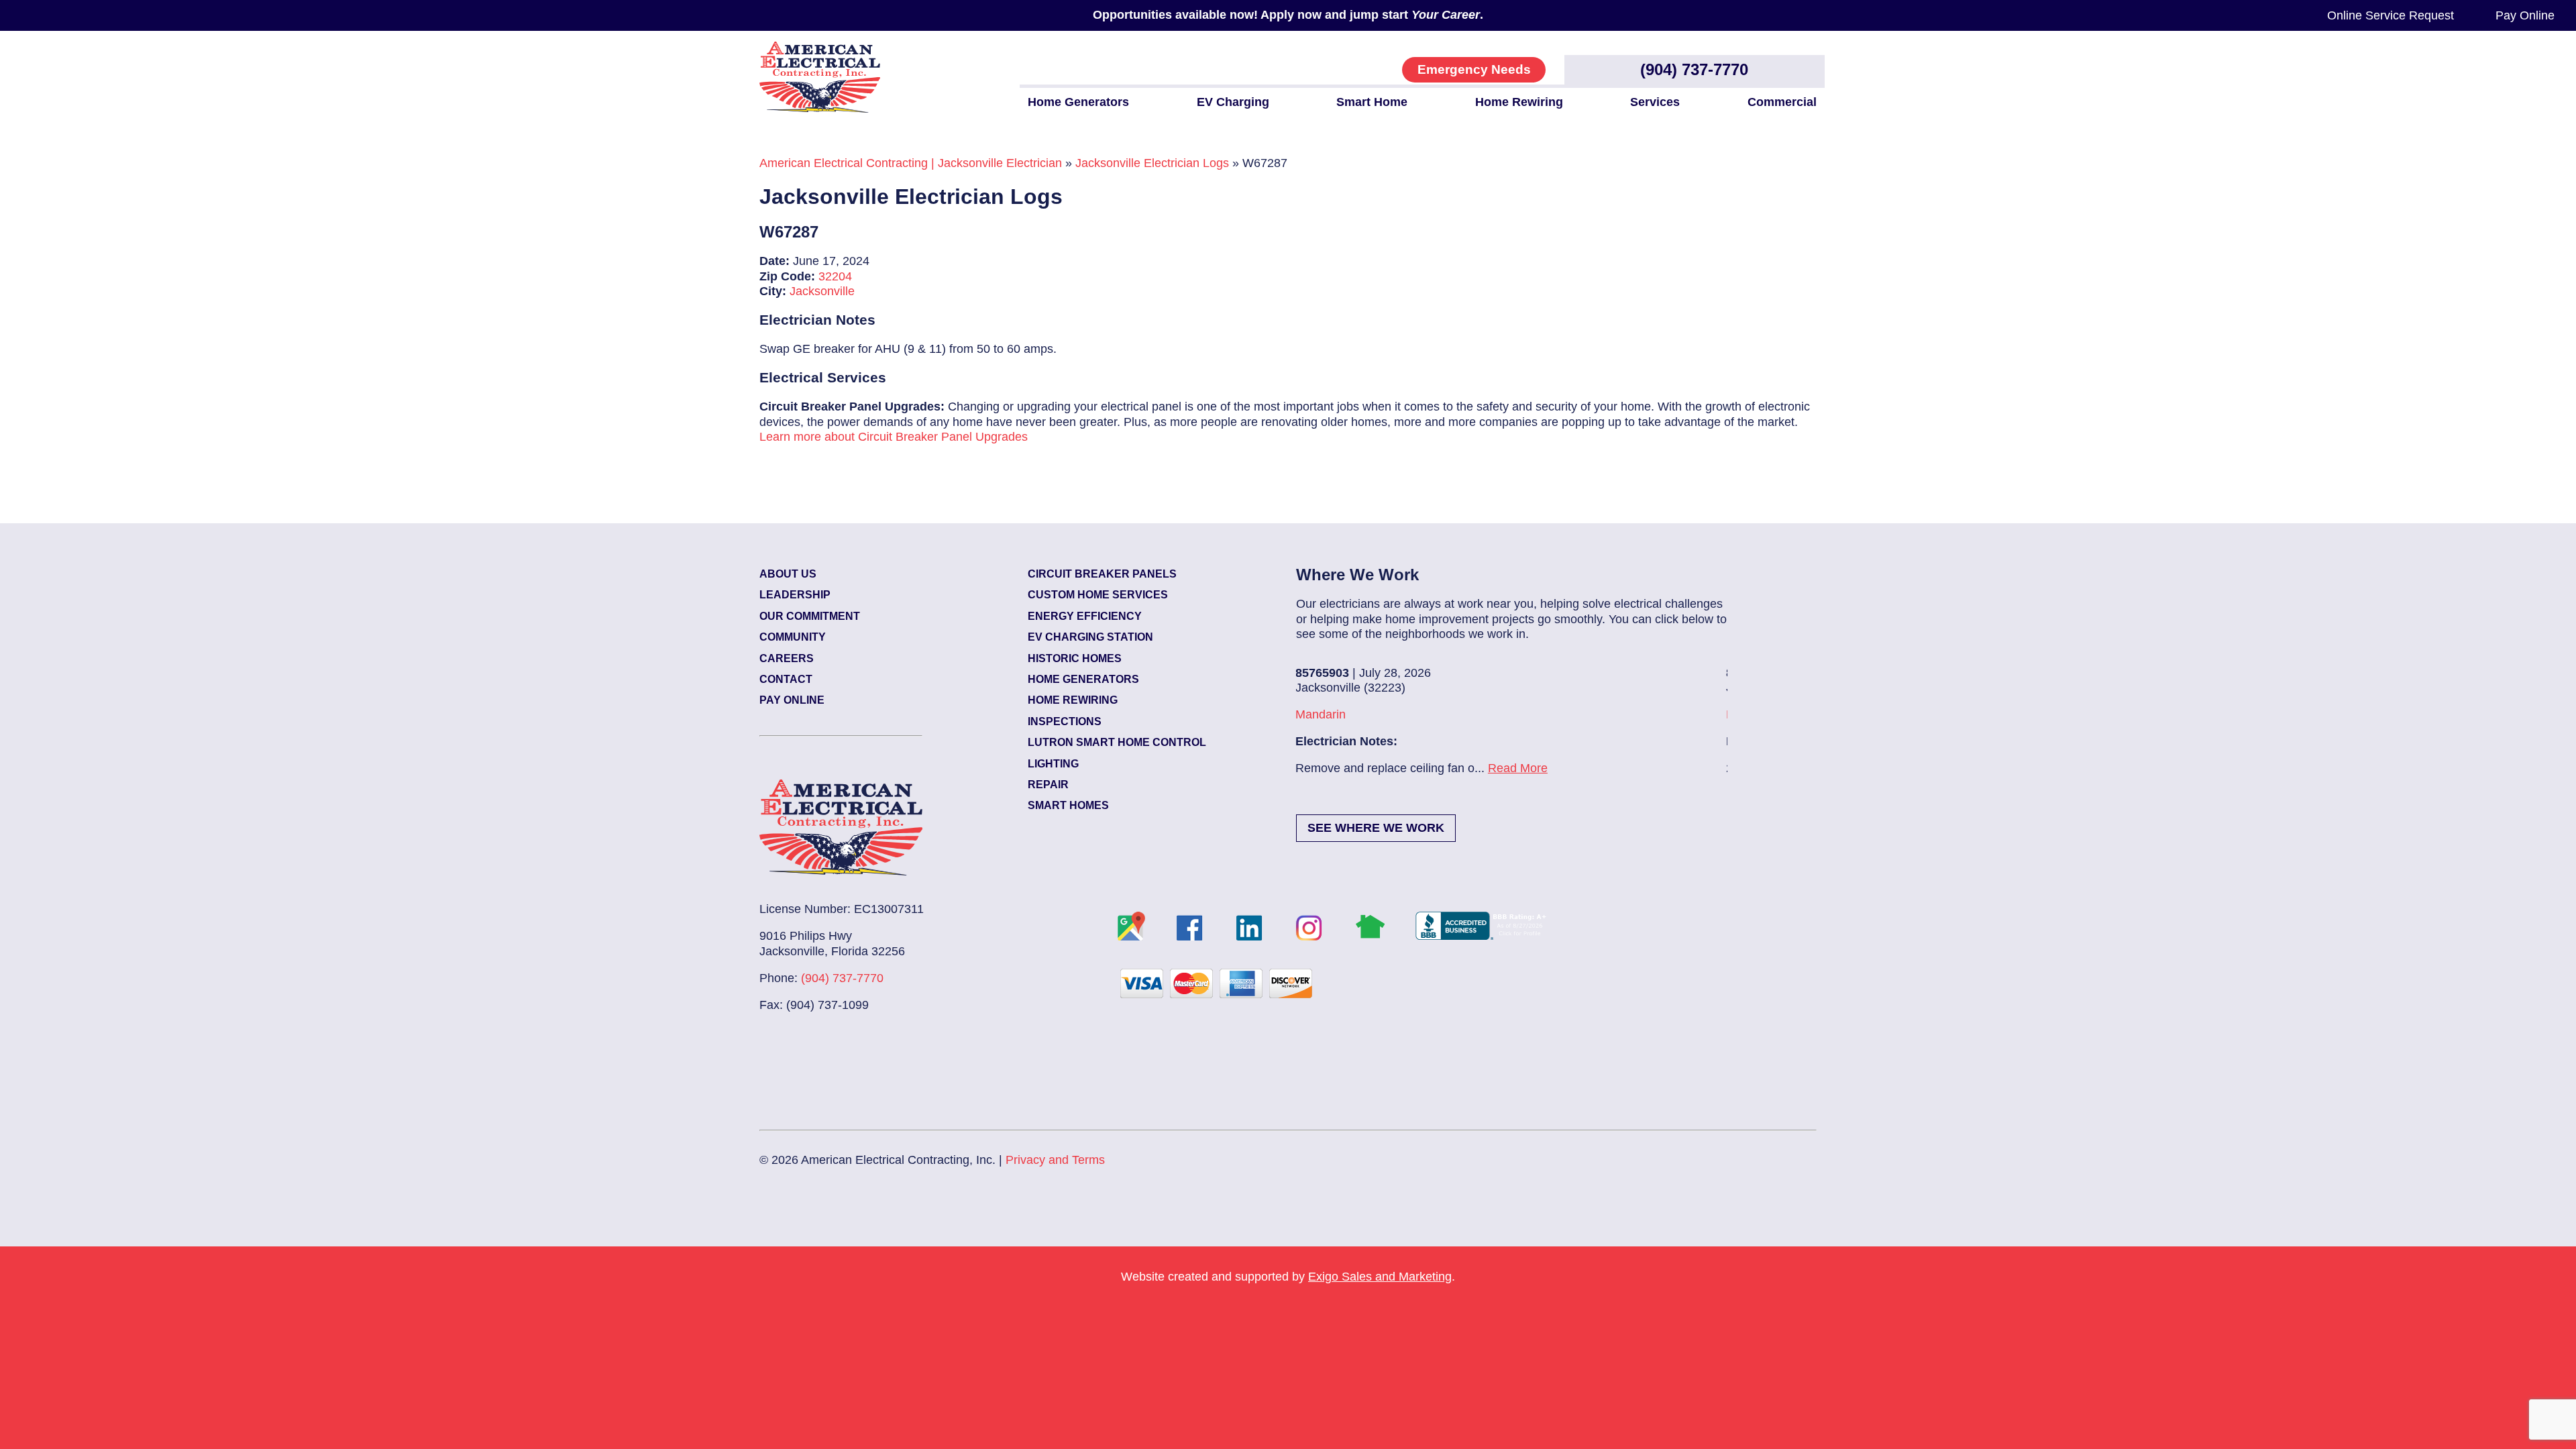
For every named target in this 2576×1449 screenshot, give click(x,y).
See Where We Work (1376, 828)
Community (793, 637)
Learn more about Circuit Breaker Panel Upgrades (894, 437)
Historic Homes (1075, 658)
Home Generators (1078, 102)
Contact (786, 679)
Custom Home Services (1098, 595)
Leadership (795, 595)
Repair (1048, 785)
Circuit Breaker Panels (1102, 574)
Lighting (1053, 764)
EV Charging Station (1090, 637)
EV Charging (1233, 102)
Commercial (1782, 102)
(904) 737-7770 (1694, 69)
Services (1655, 102)
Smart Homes (1068, 805)
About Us (788, 574)
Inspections (1065, 721)
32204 (835, 276)
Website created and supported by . (1288, 1277)
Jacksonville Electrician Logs (1152, 163)
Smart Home (1372, 102)
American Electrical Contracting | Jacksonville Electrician (911, 163)
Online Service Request (2391, 15)
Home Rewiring (1519, 102)
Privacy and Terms (1055, 1160)
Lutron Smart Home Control (1117, 742)
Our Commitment (810, 616)
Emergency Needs (1474, 69)
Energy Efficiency (1085, 616)
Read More (1351, 768)
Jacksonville (822, 291)
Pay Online (2525, 15)
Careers (787, 658)
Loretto (1578, 714)
